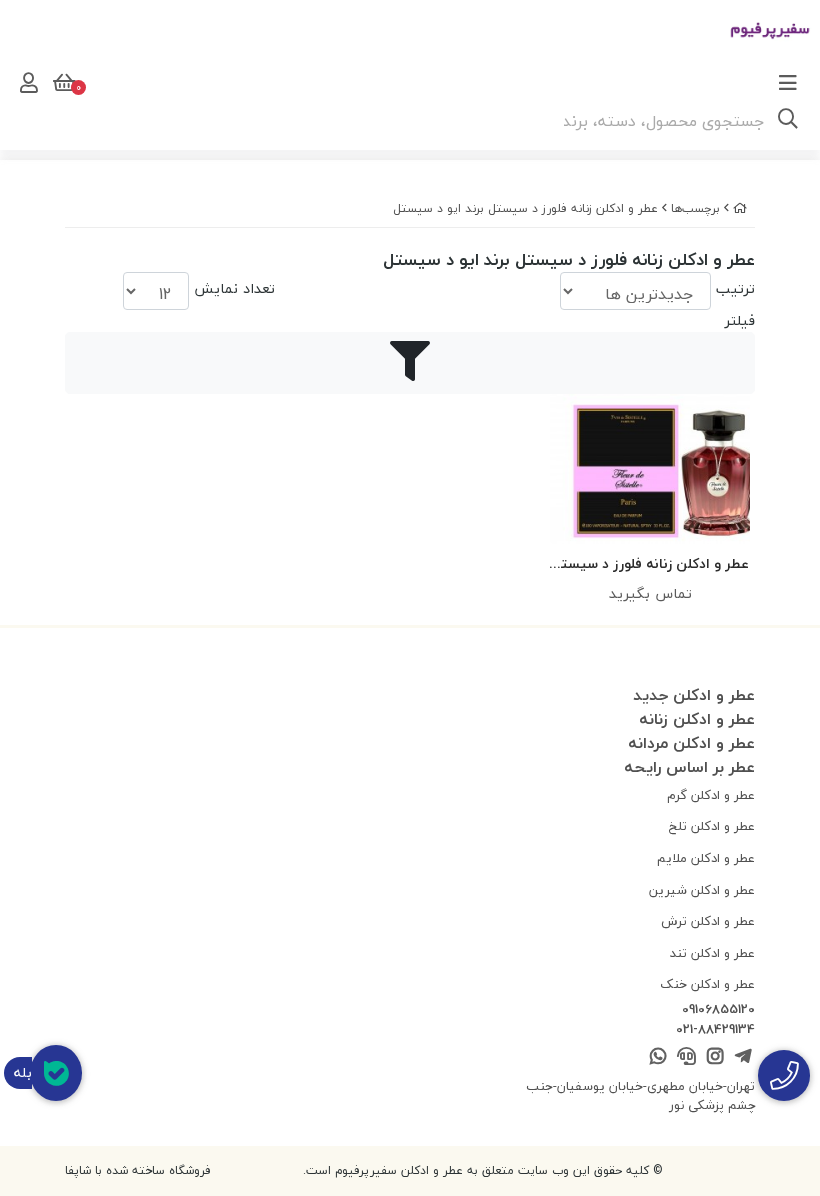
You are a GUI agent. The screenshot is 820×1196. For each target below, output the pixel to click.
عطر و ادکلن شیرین (702, 890)
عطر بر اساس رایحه (689, 767)
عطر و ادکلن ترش (708, 921)
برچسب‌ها (695, 208)
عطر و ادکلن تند (712, 953)
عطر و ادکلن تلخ (712, 826)
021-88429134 (715, 1030)
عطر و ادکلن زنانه (697, 719)
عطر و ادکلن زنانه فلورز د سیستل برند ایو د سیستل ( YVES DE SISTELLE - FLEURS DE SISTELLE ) (650, 564)
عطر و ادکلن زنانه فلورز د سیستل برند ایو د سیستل (525, 208)
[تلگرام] (743, 1057)
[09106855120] (784, 1075)
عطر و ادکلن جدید (694, 695)
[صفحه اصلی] (740, 208)
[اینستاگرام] (714, 1057)
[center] (788, 121)
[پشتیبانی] (686, 1057)
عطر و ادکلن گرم (711, 795)
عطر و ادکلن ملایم (706, 858)
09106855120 (718, 1010)
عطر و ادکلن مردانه (691, 743)
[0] (62, 83)
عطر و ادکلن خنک (707, 984)
